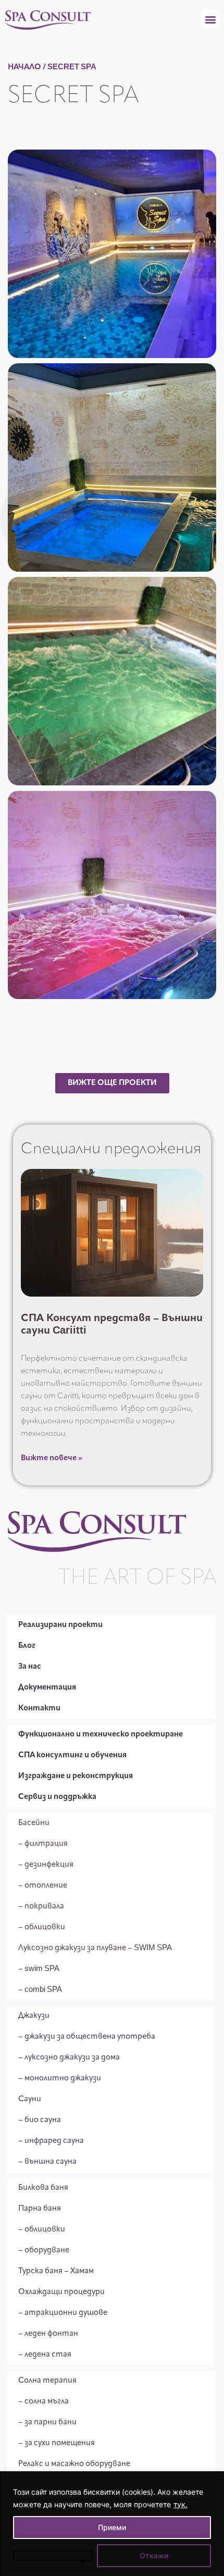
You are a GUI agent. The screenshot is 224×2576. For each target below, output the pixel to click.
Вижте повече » (52, 1458)
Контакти (39, 1709)
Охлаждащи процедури (61, 2292)
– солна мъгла (43, 2402)
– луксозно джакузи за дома (69, 2058)
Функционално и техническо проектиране (101, 1735)
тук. (181, 2504)
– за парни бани (47, 2423)
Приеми (112, 2527)
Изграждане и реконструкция (76, 1776)
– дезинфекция (46, 1865)
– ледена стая (45, 2355)
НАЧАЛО (24, 67)
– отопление (43, 1886)
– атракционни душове (63, 2313)
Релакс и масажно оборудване (74, 2464)
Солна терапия (47, 2381)
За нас (30, 1667)
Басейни (34, 1823)
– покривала (41, 1907)
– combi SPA (40, 1990)
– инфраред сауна (51, 2141)
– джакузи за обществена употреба (87, 2037)
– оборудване (44, 2251)
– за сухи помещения (57, 2443)
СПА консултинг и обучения (72, 1755)
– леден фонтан (48, 2334)
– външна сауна (47, 2162)
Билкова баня (43, 2188)
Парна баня (40, 2209)
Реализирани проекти (60, 1625)
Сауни (30, 2099)
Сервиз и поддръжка (57, 1797)
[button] (210, 19)
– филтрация (43, 1844)
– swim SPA (39, 1969)
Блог (27, 1646)
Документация (47, 1688)
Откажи (154, 2555)
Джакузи (34, 2016)
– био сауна (40, 2120)
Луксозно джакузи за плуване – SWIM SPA (95, 1948)
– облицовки (42, 1927)
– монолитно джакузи (60, 2079)
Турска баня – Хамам (56, 2271)
